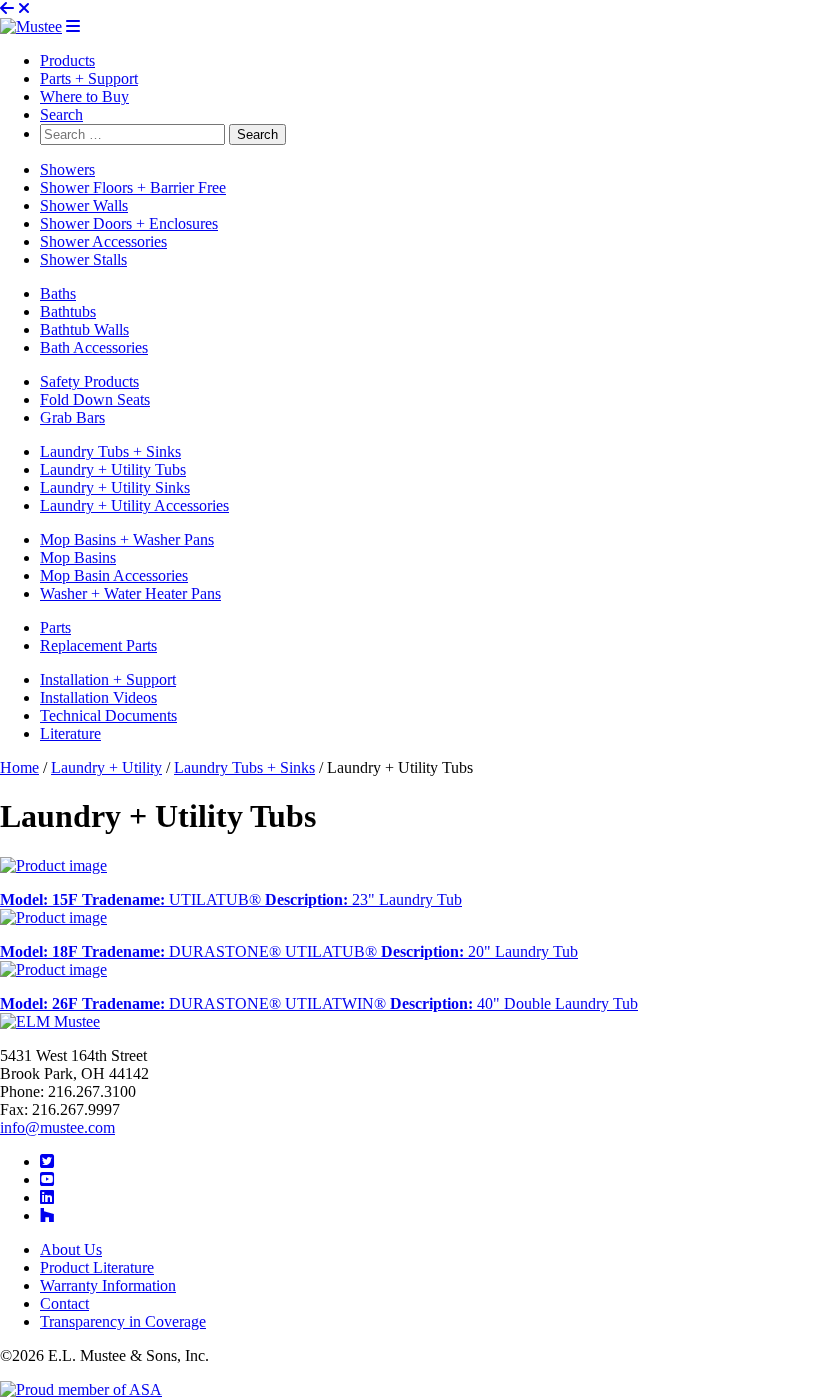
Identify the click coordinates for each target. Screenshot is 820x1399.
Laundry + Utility (106, 767)
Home (19, 767)
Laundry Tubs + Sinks (244, 767)
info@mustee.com (57, 1127)
